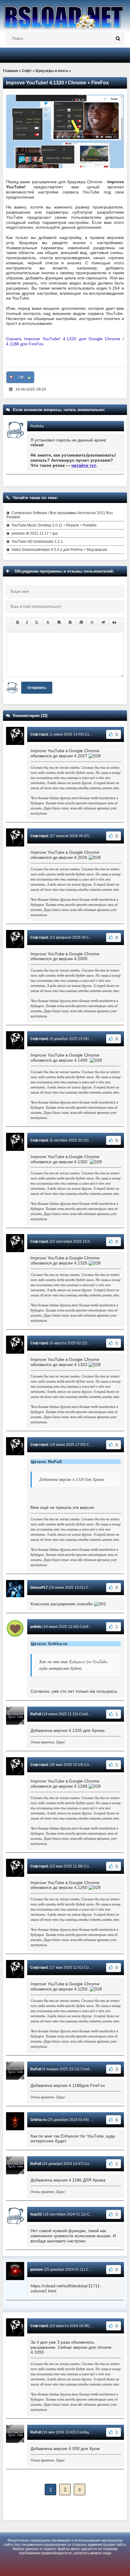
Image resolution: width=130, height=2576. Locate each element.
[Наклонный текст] (27, 622)
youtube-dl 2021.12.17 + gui (35, 533)
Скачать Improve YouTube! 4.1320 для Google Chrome (63, 339)
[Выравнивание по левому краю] (59, 622)
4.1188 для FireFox (25, 344)
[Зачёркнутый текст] (48, 622)
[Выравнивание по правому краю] (81, 622)
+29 (20, 377)
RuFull (36, 1714)
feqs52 (36, 2214)
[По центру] (70, 622)
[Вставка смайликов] (92, 622)
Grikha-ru (38, 2120)
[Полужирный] (17, 622)
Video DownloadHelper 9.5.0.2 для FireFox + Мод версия (59, 550)
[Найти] (118, 39)
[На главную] (65, 15)
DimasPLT (39, 1588)
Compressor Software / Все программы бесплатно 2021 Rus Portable (60, 515)
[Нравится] (29, 377)
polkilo (36, 1627)
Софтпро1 (39, 734)
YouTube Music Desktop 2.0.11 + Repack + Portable (54, 525)
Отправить (37, 688)
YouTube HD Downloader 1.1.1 (37, 542)
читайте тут (84, 465)
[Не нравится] (11, 377)
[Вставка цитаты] (114, 622)
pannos (37, 2270)
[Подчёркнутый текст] (37, 622)
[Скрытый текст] (103, 622)
